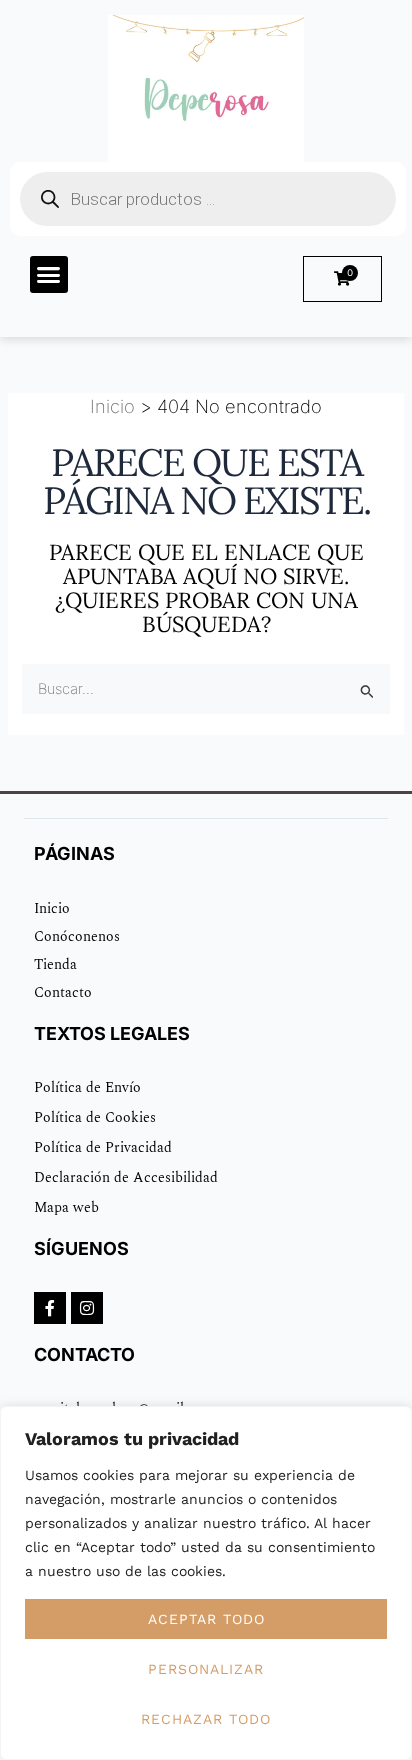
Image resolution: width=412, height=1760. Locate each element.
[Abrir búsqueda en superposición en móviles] (208, 199)
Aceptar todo (206, 1619)
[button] (49, 275)
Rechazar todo (206, 1719)
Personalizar (206, 1669)
